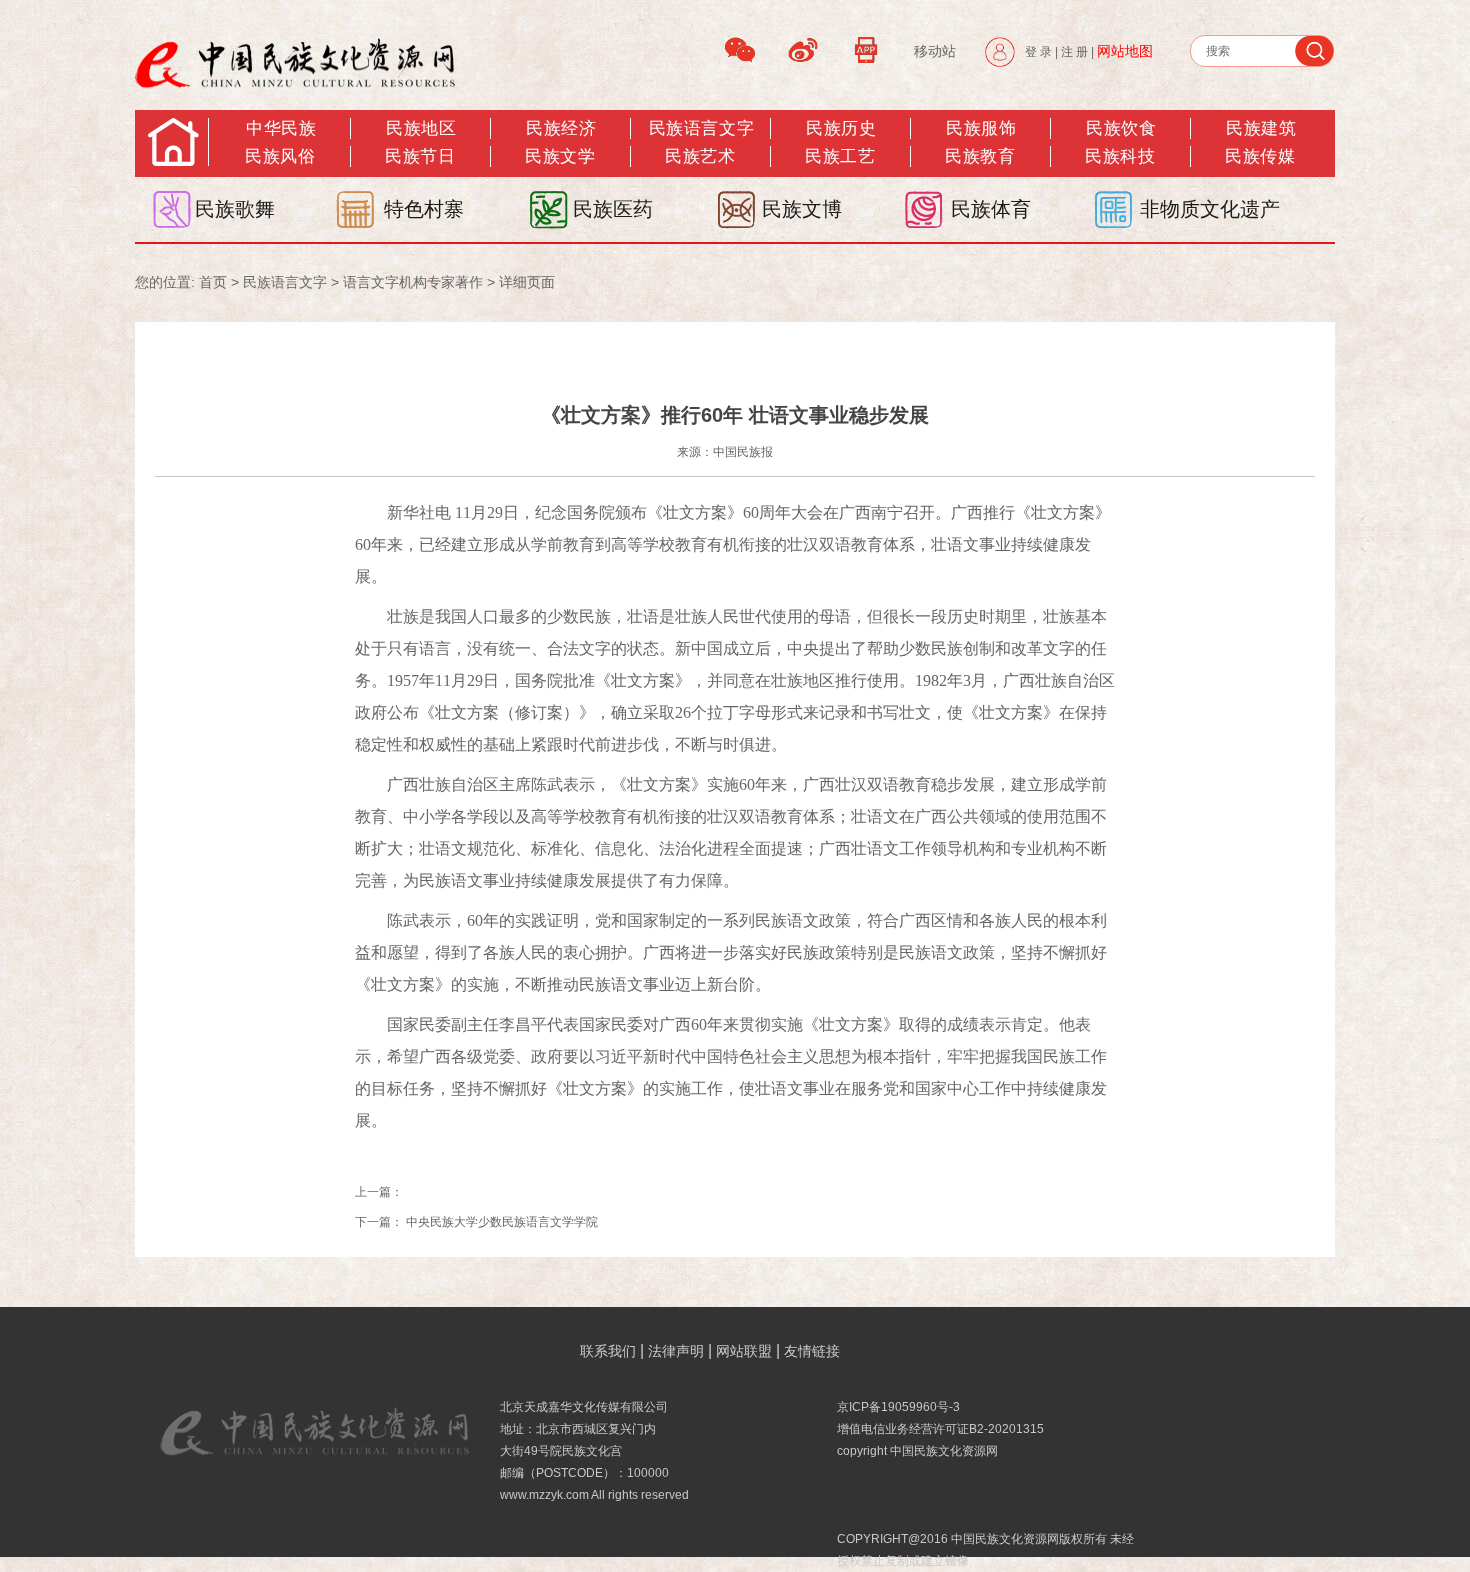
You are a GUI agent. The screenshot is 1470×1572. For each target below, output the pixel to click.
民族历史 (841, 128)
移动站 (935, 51)
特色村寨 (424, 209)
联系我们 (608, 1351)
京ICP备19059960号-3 (898, 1407)
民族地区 (421, 128)
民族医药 (613, 209)
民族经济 (561, 128)
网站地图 (1125, 51)
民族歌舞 (235, 209)
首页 (213, 282)
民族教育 (980, 156)
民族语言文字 (701, 128)
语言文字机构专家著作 (413, 282)
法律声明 (676, 1351)
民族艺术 (700, 156)
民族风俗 (280, 156)
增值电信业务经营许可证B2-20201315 (940, 1429)
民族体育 (991, 209)
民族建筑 (1261, 128)
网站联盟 (744, 1351)
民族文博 (802, 209)
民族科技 (1120, 156)
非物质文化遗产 (1210, 209)
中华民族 (281, 128)
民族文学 (560, 156)
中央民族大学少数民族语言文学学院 (502, 1222)
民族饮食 (1121, 128)
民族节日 (420, 156)
